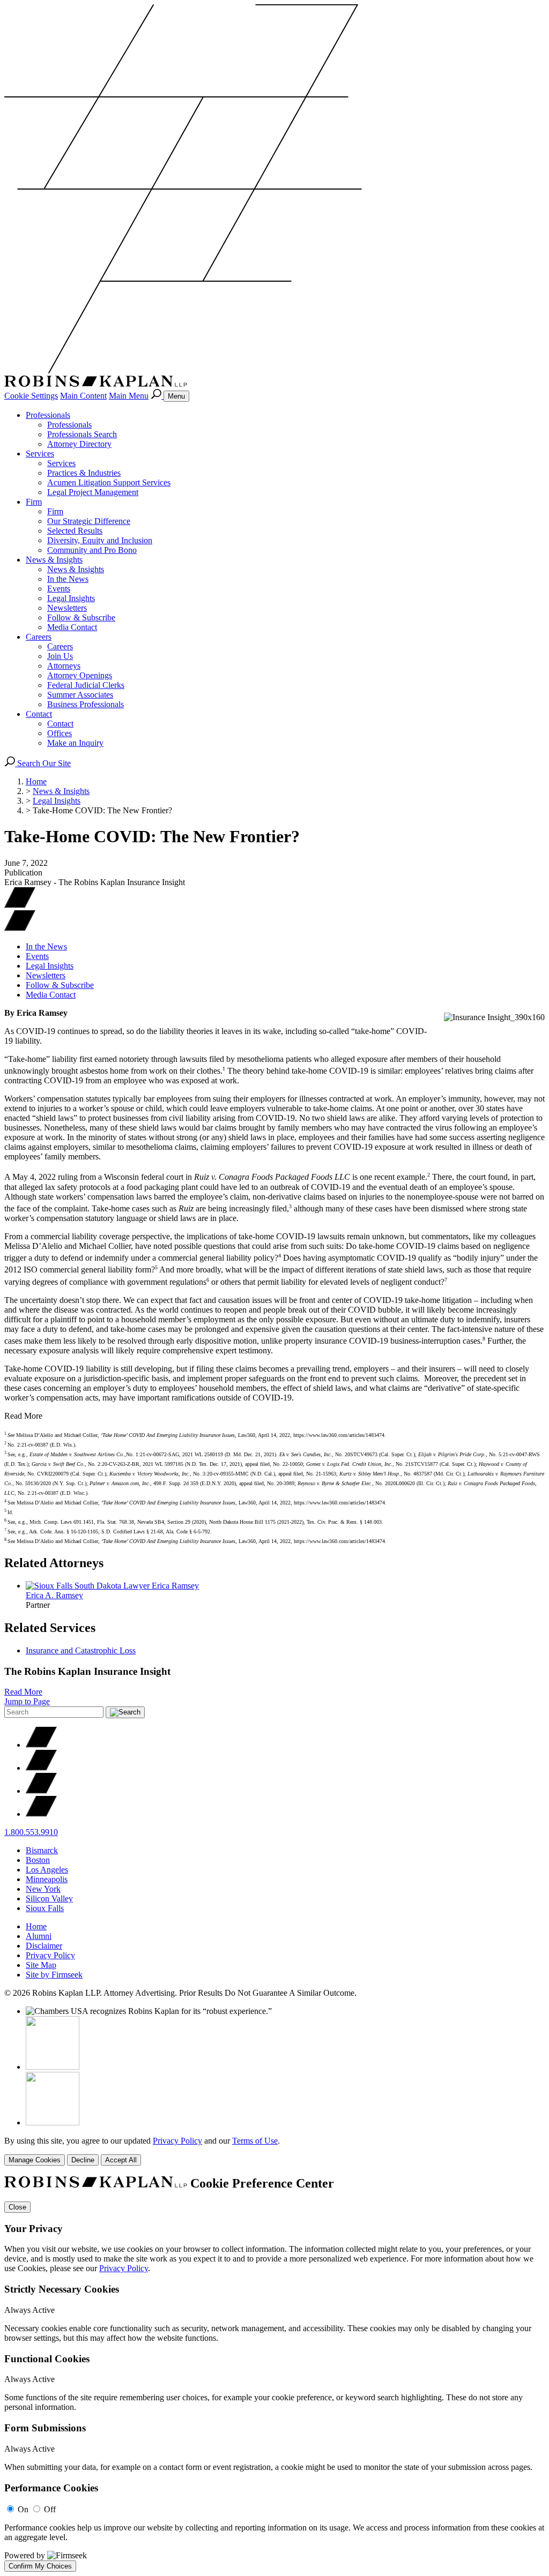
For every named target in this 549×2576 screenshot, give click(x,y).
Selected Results (75, 531)
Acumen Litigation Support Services (109, 482)
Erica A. (54, 1595)
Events (59, 589)
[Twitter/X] (41, 1745)
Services (40, 454)
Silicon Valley (49, 1899)
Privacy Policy (50, 1955)
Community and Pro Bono (92, 550)
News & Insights (54, 560)
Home (36, 781)
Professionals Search (82, 434)
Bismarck (42, 1850)
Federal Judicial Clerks (86, 685)
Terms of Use (255, 2141)
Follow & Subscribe (81, 617)
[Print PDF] (20, 905)
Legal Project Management (93, 492)
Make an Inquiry (75, 743)
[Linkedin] (41, 1791)
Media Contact (72, 627)
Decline (83, 2160)
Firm (34, 502)
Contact (39, 714)
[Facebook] (41, 1768)
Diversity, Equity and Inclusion (100, 540)
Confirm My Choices (40, 2566)
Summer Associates (80, 695)
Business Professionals (86, 704)
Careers (39, 637)
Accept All (121, 2160)
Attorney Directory (79, 444)
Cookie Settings (31, 396)
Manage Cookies (35, 2160)
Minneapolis (47, 1879)
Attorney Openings (80, 675)
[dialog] (274, 2151)
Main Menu (129, 396)
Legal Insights (71, 598)
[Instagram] (41, 1814)
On (23, 2509)
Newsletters (67, 608)
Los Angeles (47, 1870)
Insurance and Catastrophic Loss (81, 1650)
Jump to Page (27, 1701)
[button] (20, 928)
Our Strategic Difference (89, 521)
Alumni (39, 1936)
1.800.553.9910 (31, 1832)
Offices (60, 733)
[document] (274, 2374)
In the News (68, 579)
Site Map (41, 1965)
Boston (38, 1860)
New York (43, 1889)
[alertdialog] (274, 2374)
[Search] (157, 396)
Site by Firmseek (54, 1975)
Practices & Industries (84, 473)
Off (50, 2509)
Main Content (83, 396)
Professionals (48, 415)
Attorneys (64, 666)
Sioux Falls (45, 1908)
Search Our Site (43, 763)
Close (17, 2207)
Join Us (60, 656)
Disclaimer (44, 1946)
